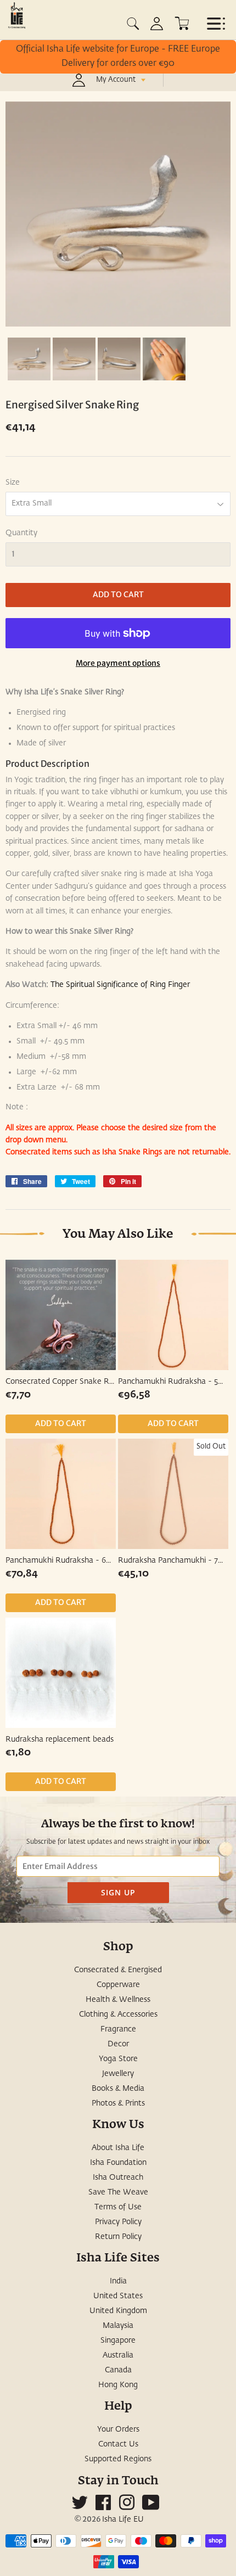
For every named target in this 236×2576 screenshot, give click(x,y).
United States (118, 2296)
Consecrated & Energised (118, 1970)
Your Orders (118, 2429)
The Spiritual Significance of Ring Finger (119, 985)
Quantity (21, 533)
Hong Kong (118, 2385)
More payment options (118, 663)
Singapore (118, 2341)
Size (13, 482)
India (118, 2281)
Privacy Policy (118, 2222)
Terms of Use (118, 2207)
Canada (118, 2370)
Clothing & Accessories (118, 2014)
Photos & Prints (118, 2103)
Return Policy (118, 2237)
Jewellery (118, 2074)
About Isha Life (118, 2148)
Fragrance (118, 2029)
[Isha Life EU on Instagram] (127, 2507)
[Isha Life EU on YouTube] (151, 2507)
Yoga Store (118, 2059)
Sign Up (118, 1892)
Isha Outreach (118, 2177)
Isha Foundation (118, 2163)
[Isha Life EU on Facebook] (103, 2507)
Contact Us (118, 2444)
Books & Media (118, 2089)
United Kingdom (118, 2311)
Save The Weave (118, 2192)
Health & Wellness (118, 2000)
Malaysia (118, 2326)
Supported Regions (118, 2459)
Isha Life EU (123, 2519)
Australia (118, 2355)
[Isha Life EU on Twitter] (80, 2507)
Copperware (118, 1985)
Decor (118, 2044)
